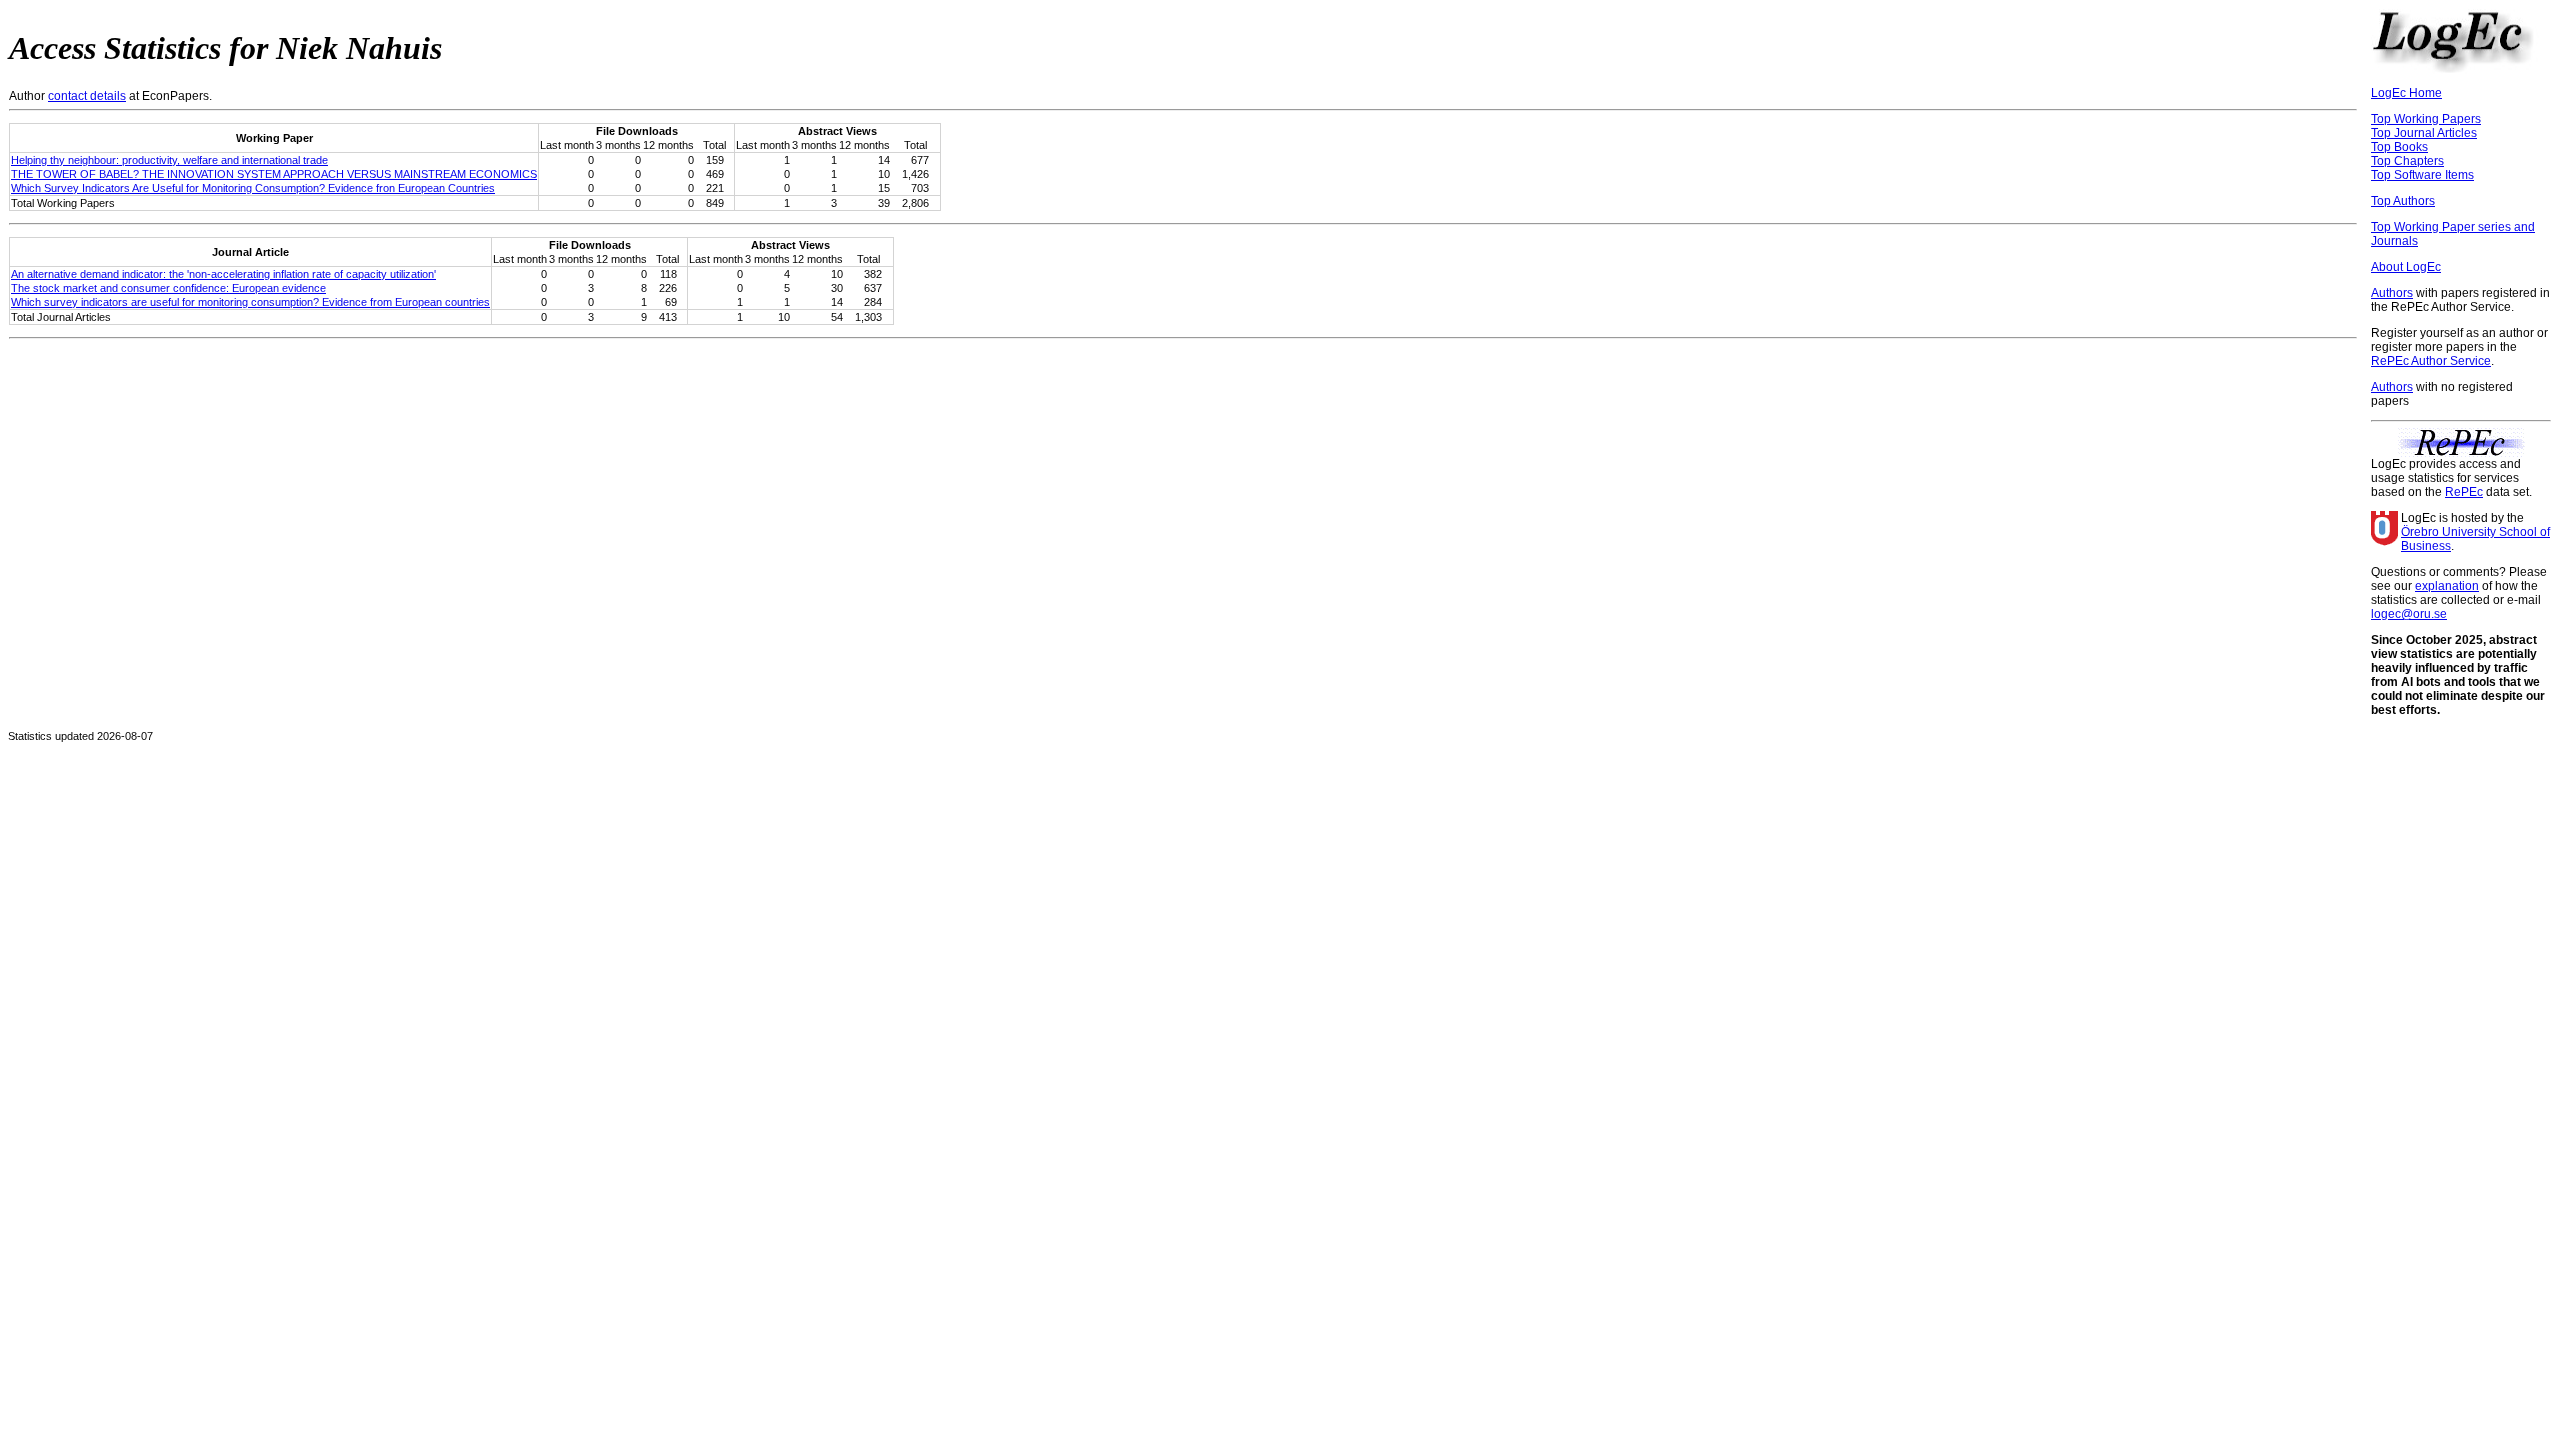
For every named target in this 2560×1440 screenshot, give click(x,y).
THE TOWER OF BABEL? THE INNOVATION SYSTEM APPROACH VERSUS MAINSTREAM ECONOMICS (274, 174)
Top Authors (2403, 201)
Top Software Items (2422, 175)
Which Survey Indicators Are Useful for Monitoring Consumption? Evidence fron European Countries (253, 188)
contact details (87, 96)
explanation (2447, 586)
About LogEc (2406, 267)
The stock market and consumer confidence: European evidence (168, 288)
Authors (2392, 293)
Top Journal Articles (2424, 133)
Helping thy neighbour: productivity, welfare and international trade (169, 160)
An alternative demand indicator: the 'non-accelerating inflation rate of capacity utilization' (223, 274)
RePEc (2464, 492)
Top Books (2399, 147)
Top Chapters (2407, 161)
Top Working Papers (2426, 119)
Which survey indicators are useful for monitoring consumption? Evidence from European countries (250, 302)
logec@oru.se (2409, 614)
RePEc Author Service (2431, 361)
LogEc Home (2406, 93)
